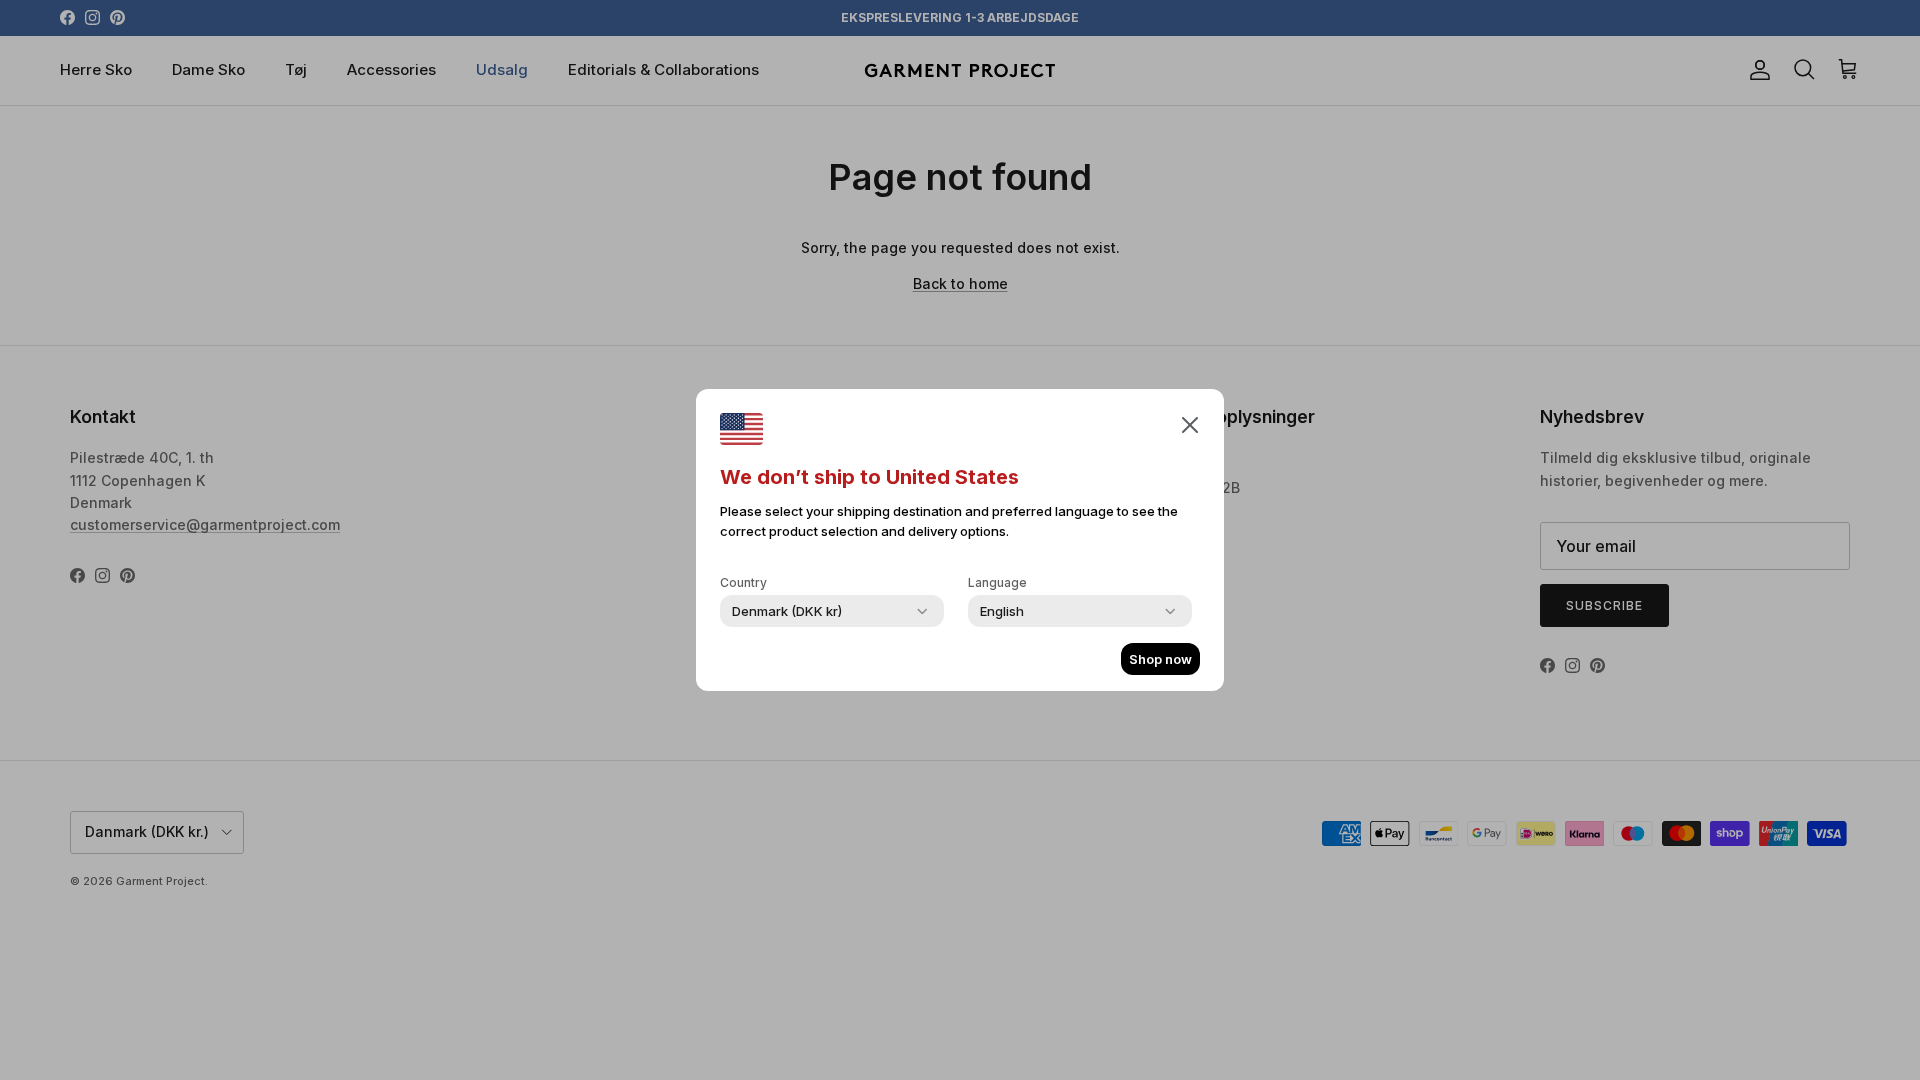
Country (743, 582)
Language (997, 582)
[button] (1190, 424)
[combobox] (787, 611)
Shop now (1160, 659)
